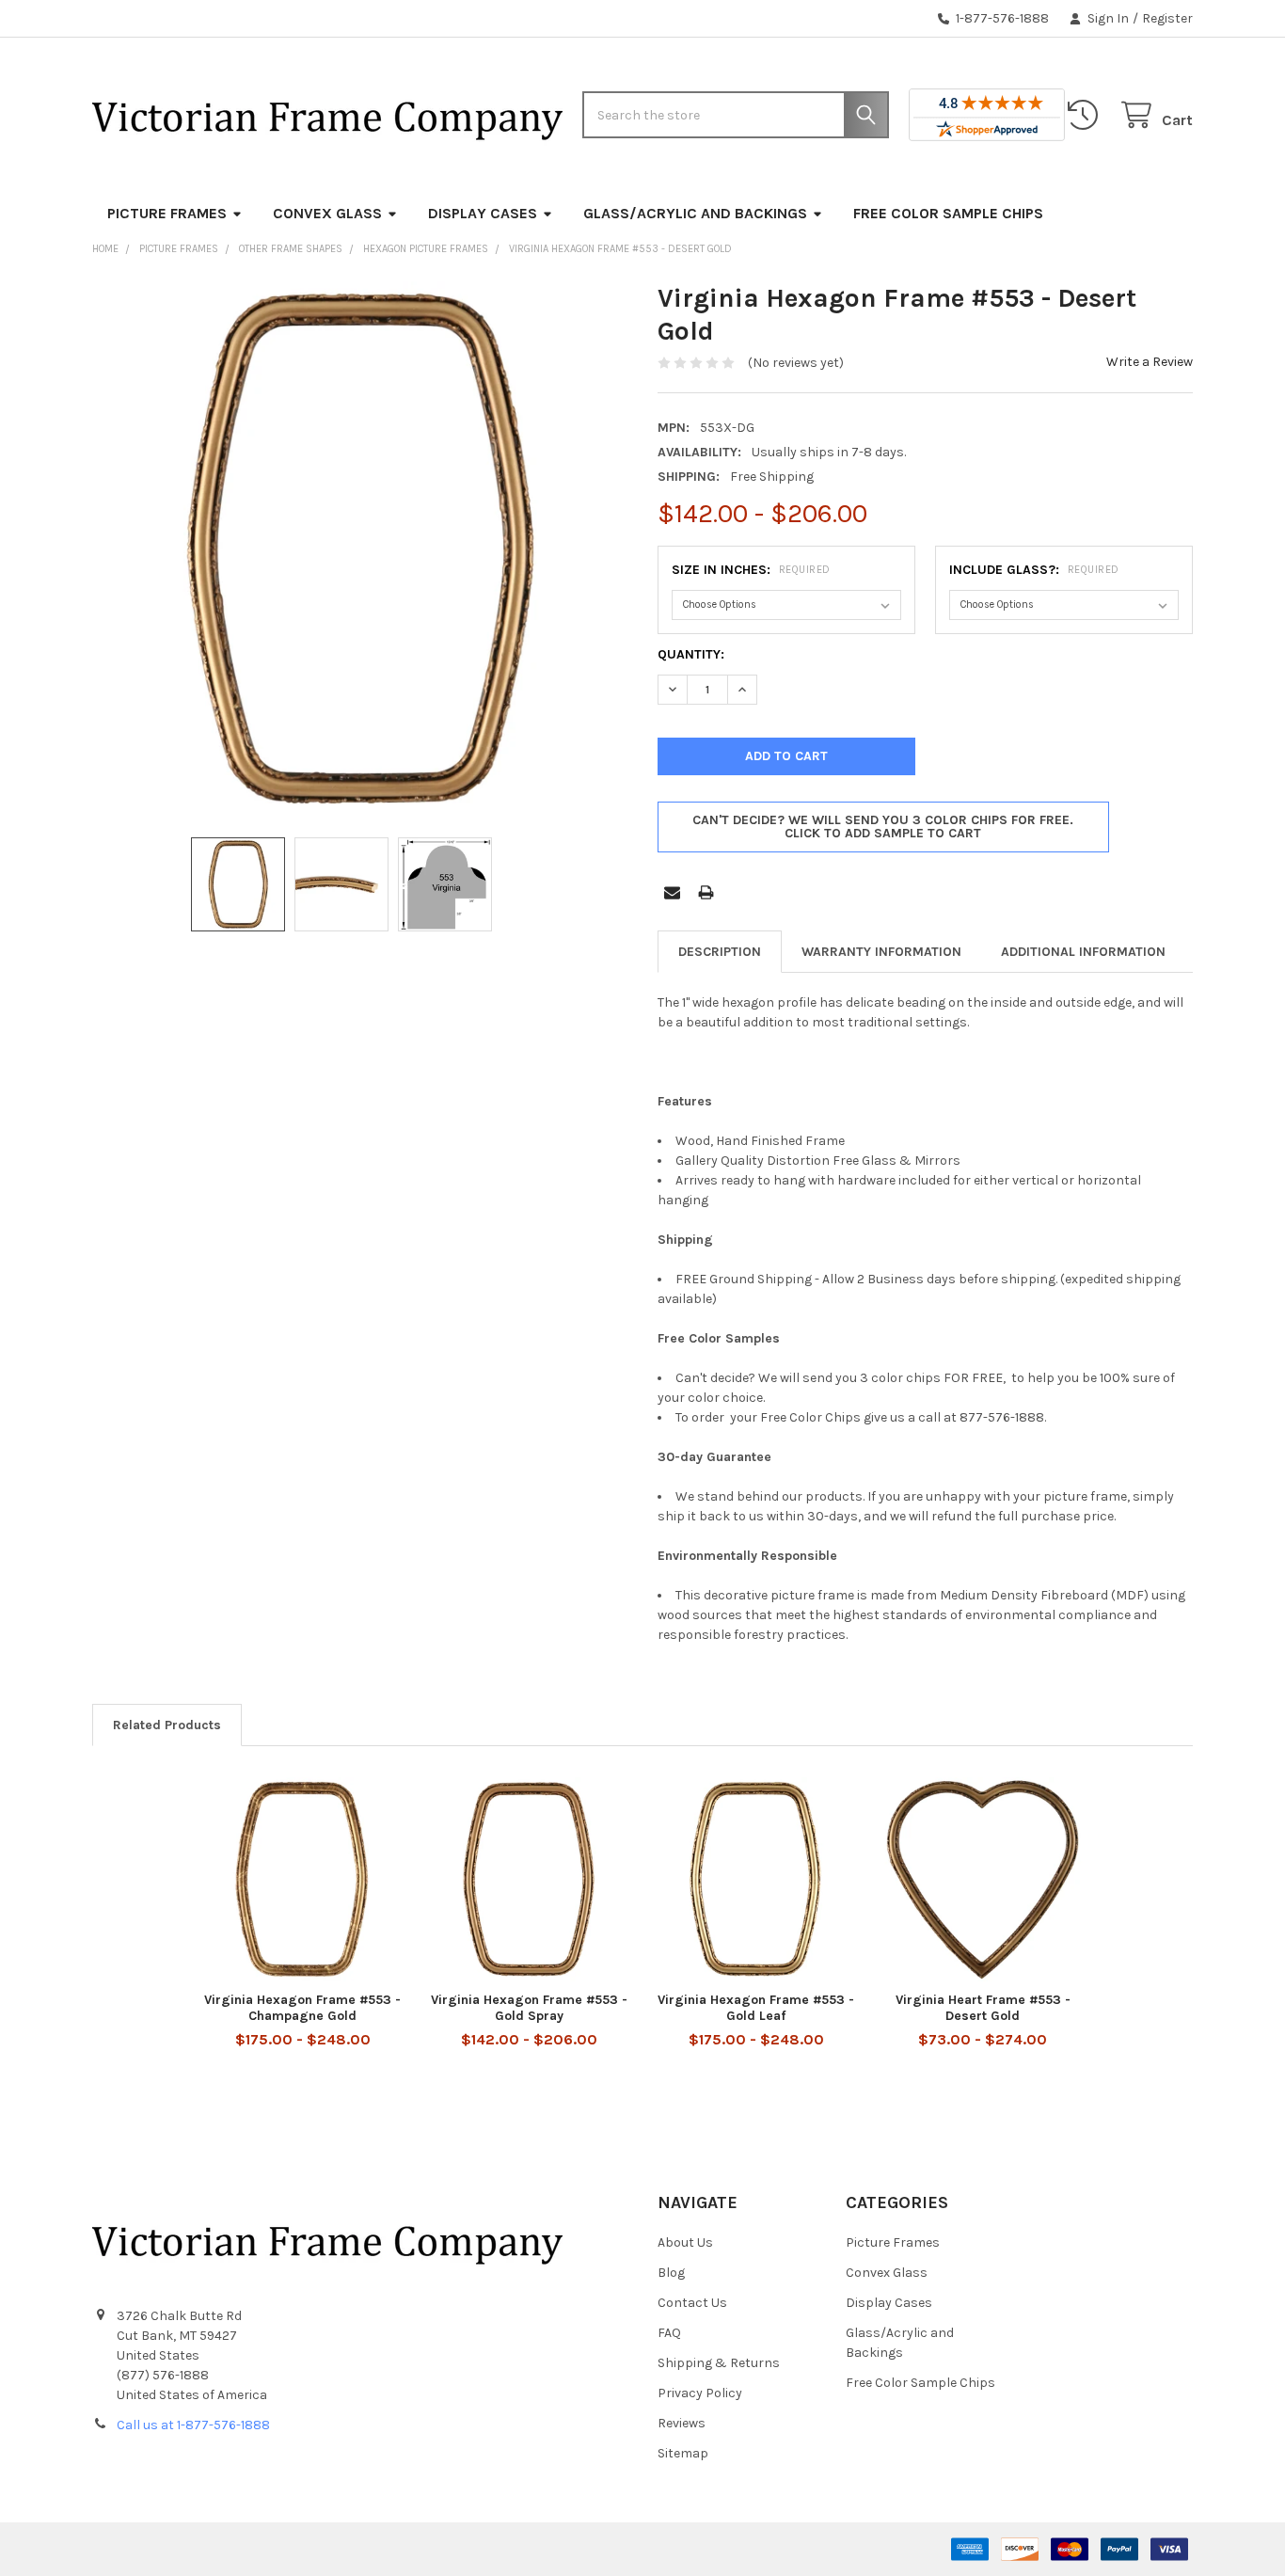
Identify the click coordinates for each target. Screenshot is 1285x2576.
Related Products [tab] (167, 1725)
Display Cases (483, 213)
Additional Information (1083, 952)
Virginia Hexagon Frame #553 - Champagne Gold (302, 2008)
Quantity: (691, 654)
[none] (360, 549)
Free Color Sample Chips (948, 213)
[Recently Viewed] (1087, 115)
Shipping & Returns (719, 2363)
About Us (685, 2242)
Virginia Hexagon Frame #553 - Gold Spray (529, 2008)
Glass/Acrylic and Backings (695, 213)
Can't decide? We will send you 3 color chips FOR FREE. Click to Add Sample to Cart (883, 827)
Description (720, 952)
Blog (671, 2273)
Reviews (682, 2423)
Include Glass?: (1034, 570)
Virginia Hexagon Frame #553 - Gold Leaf (756, 2008)
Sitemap (683, 2453)
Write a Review (1150, 362)
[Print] (706, 892)
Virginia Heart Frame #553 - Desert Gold (983, 2008)
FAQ (669, 2333)
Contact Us (692, 2303)
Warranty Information (881, 952)
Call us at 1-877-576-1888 (193, 2425)
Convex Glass (327, 213)
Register (1167, 18)
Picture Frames (167, 213)
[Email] (672, 892)
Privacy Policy (700, 2393)
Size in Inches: (751, 570)
